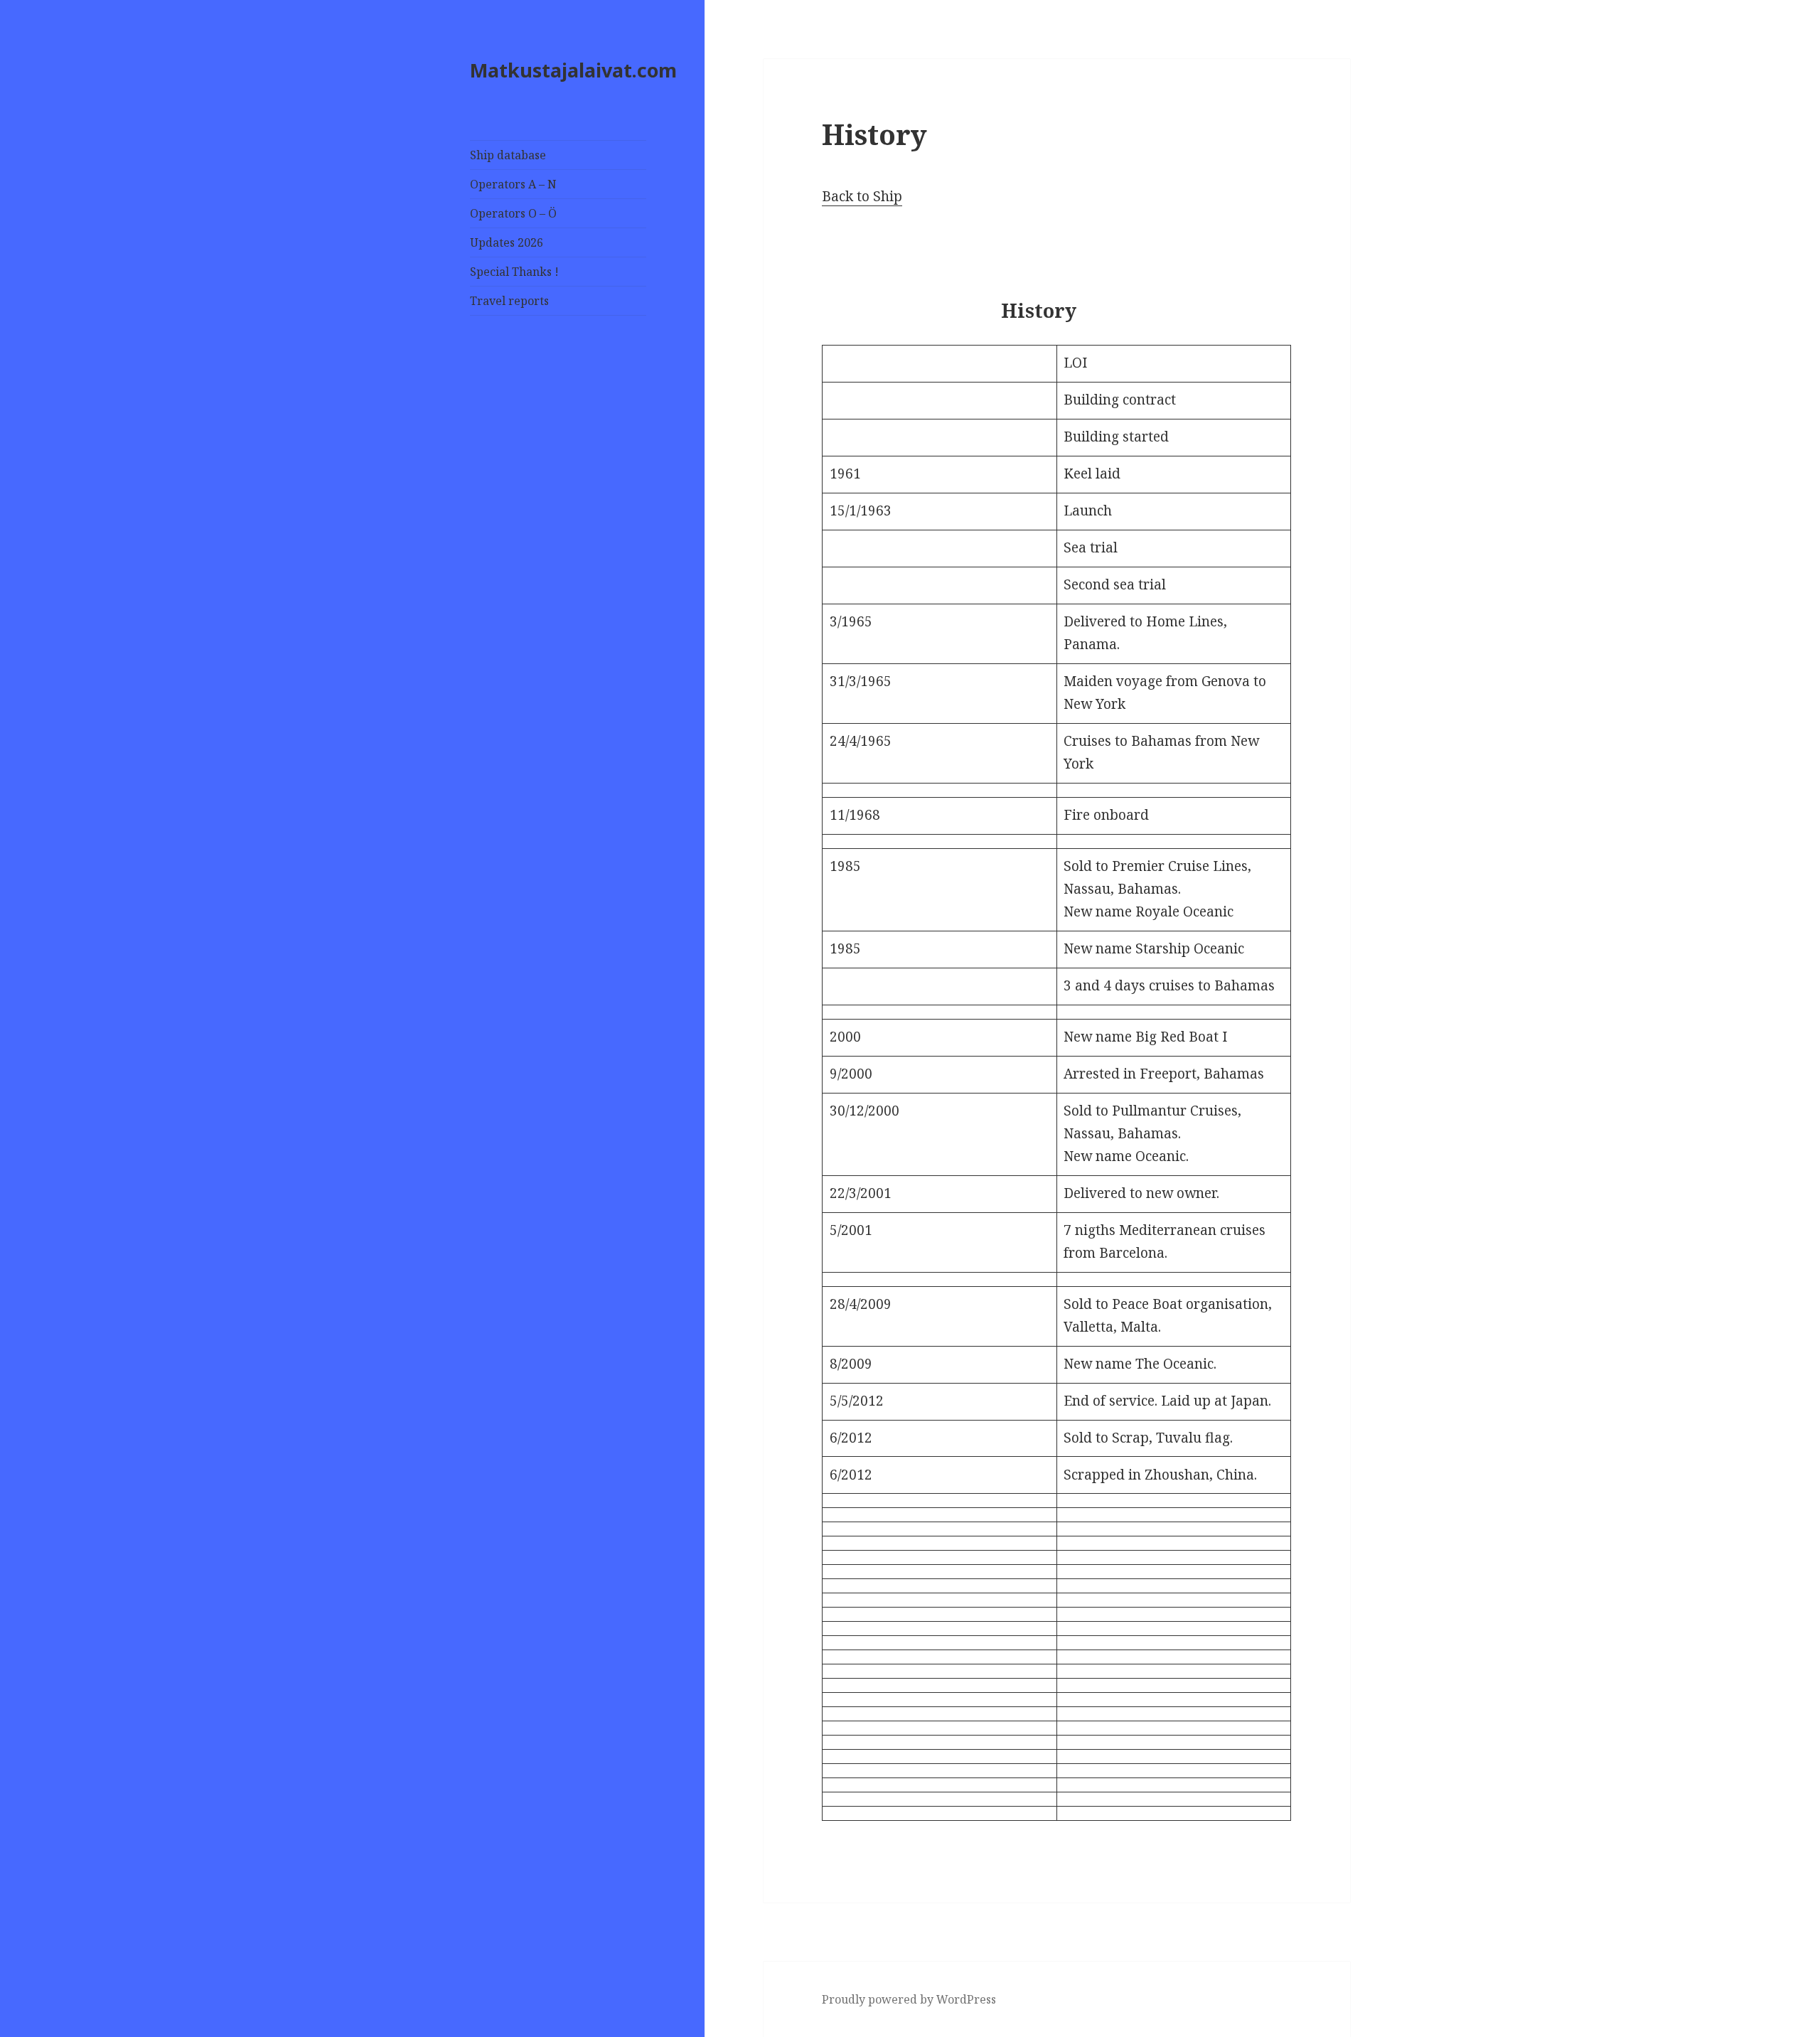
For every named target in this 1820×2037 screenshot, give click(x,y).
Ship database (508, 155)
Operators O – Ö (513, 213)
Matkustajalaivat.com (573, 70)
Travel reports (509, 301)
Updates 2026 (507, 242)
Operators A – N (513, 184)
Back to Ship (862, 196)
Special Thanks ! (514, 272)
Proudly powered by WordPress (909, 1999)
